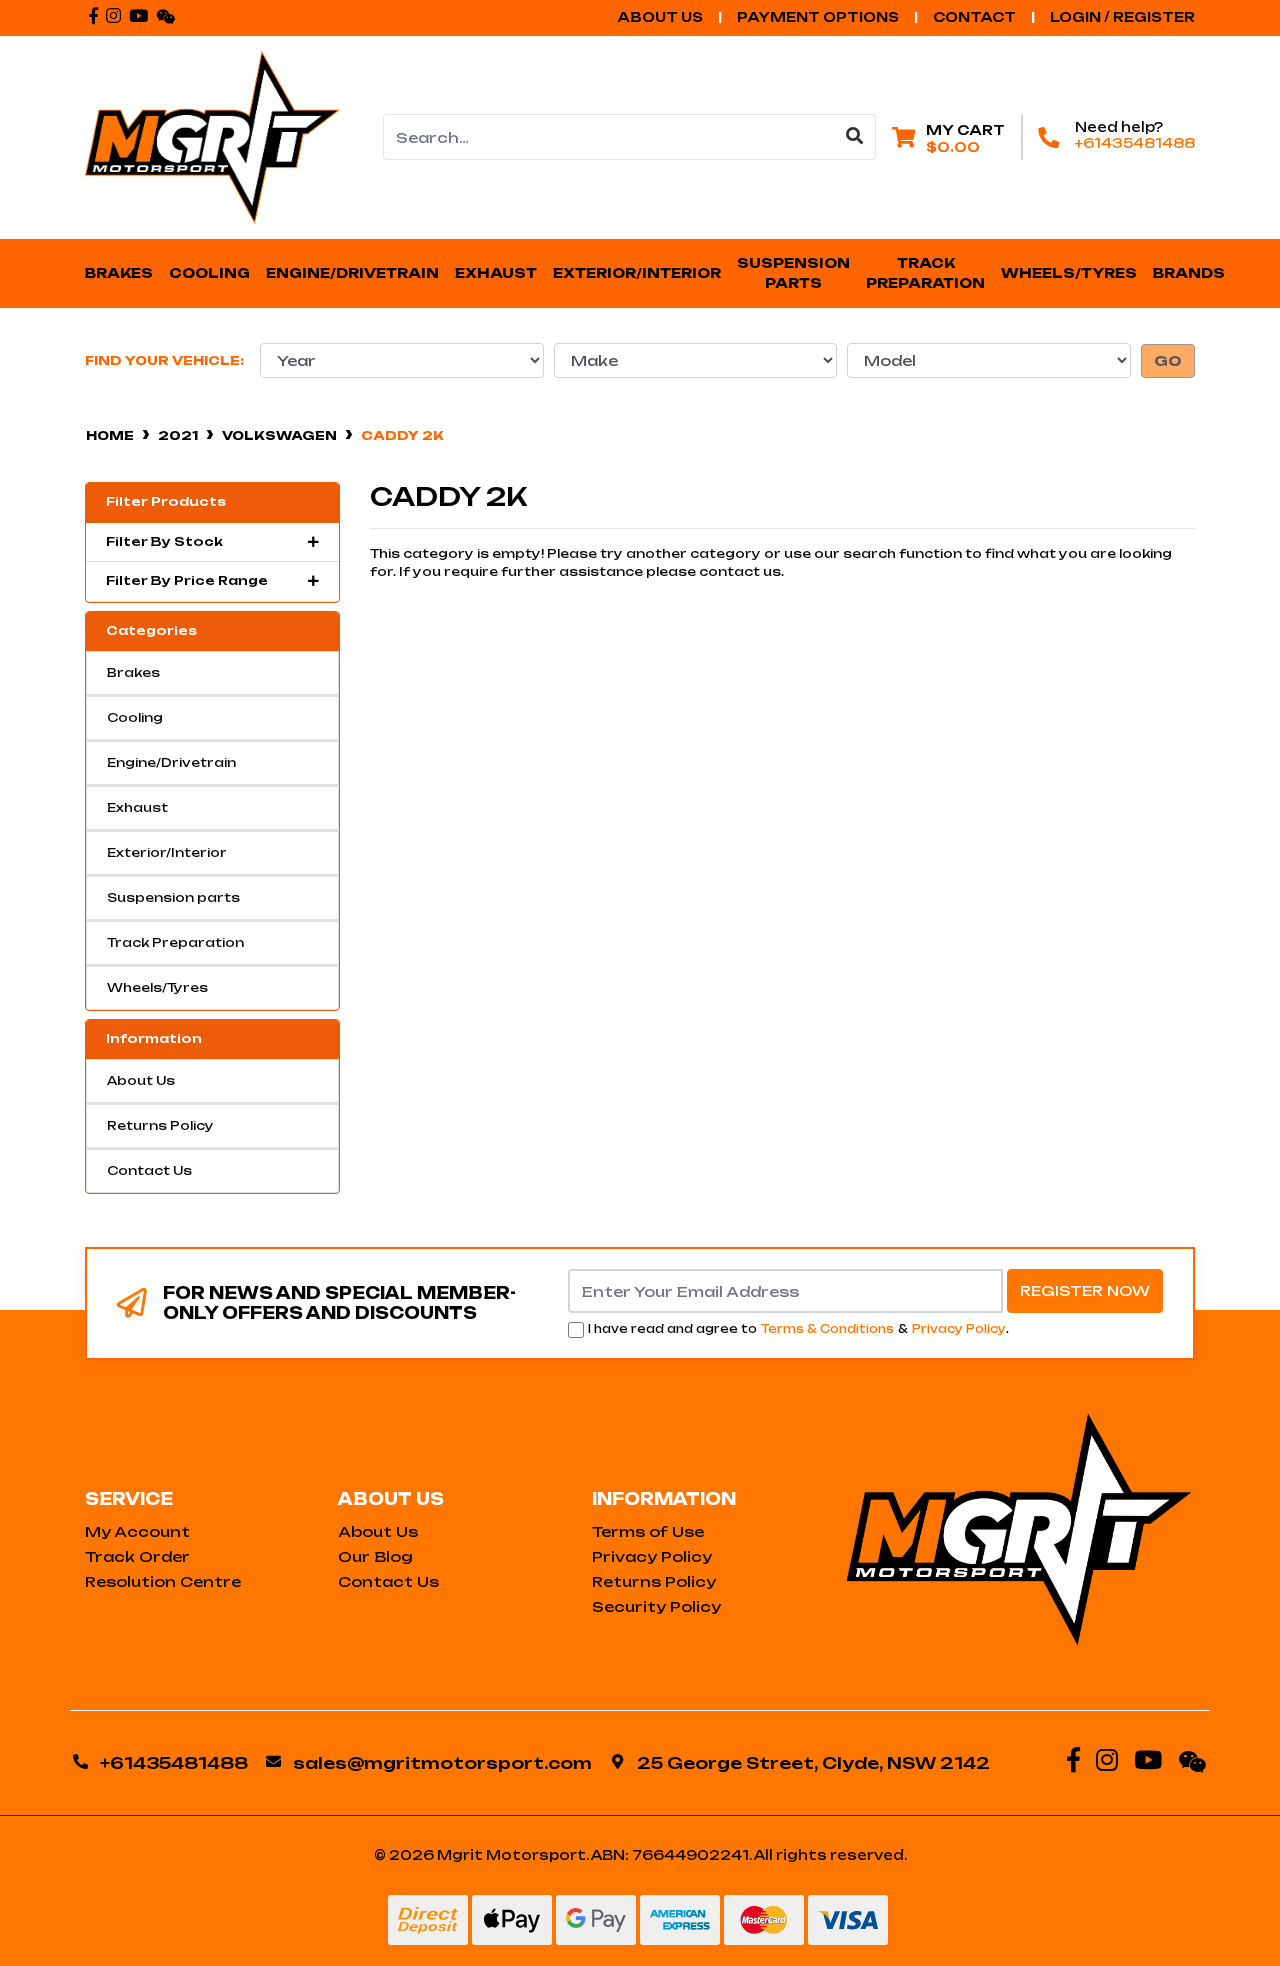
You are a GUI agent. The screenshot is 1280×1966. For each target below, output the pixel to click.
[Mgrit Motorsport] (212, 136)
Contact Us (149, 1170)
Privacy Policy (959, 1329)
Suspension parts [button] (795, 273)
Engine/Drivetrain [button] (352, 273)
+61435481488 (1135, 143)
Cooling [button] (209, 273)
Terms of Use (648, 1531)
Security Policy (656, 1606)
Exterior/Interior (167, 852)
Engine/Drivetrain (171, 762)
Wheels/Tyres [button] (1069, 273)
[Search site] (855, 137)
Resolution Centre (163, 1581)
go (1168, 361)
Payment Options (818, 17)
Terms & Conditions (827, 1329)
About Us (660, 17)
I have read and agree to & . (798, 1329)
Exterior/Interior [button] (637, 273)
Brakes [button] (119, 273)
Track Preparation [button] (925, 273)
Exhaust (137, 807)
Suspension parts (173, 897)
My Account (137, 1531)
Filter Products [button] (166, 502)
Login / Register (1122, 17)
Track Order (137, 1556)
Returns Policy (160, 1125)
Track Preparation (175, 942)
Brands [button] (1189, 273)
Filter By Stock (164, 542)
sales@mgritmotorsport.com (442, 1763)
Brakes (133, 672)
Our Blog (375, 1556)
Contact (974, 17)
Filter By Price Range (187, 581)
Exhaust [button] (496, 273)
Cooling (135, 717)
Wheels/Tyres (157, 987)
